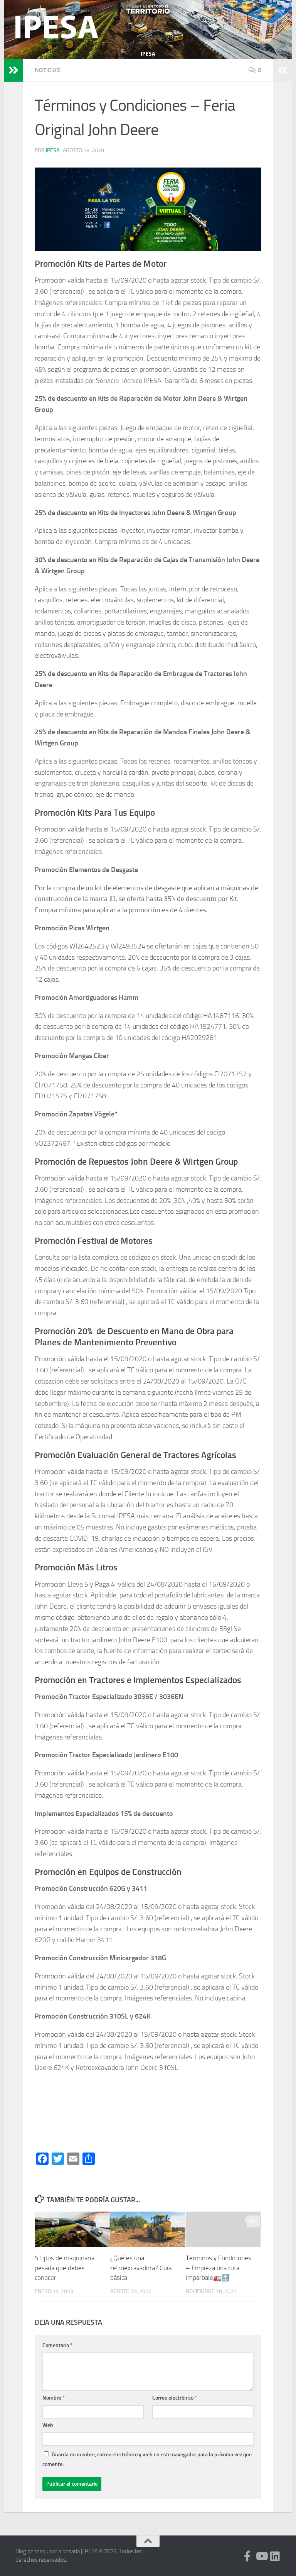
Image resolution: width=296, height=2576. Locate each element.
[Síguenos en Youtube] (261, 2556)
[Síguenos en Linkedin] (275, 2556)
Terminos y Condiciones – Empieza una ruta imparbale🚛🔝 (219, 2268)
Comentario (57, 2345)
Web (48, 2425)
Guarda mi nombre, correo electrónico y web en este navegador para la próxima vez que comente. (147, 2459)
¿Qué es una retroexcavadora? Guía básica (141, 2268)
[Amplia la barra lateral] (13, 70)
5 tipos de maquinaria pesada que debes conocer (65, 2268)
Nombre (54, 2398)
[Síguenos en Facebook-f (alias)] (247, 2556)
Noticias (47, 70)
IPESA (53, 150)
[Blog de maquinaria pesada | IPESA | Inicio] (57, 27)
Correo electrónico (175, 2398)
